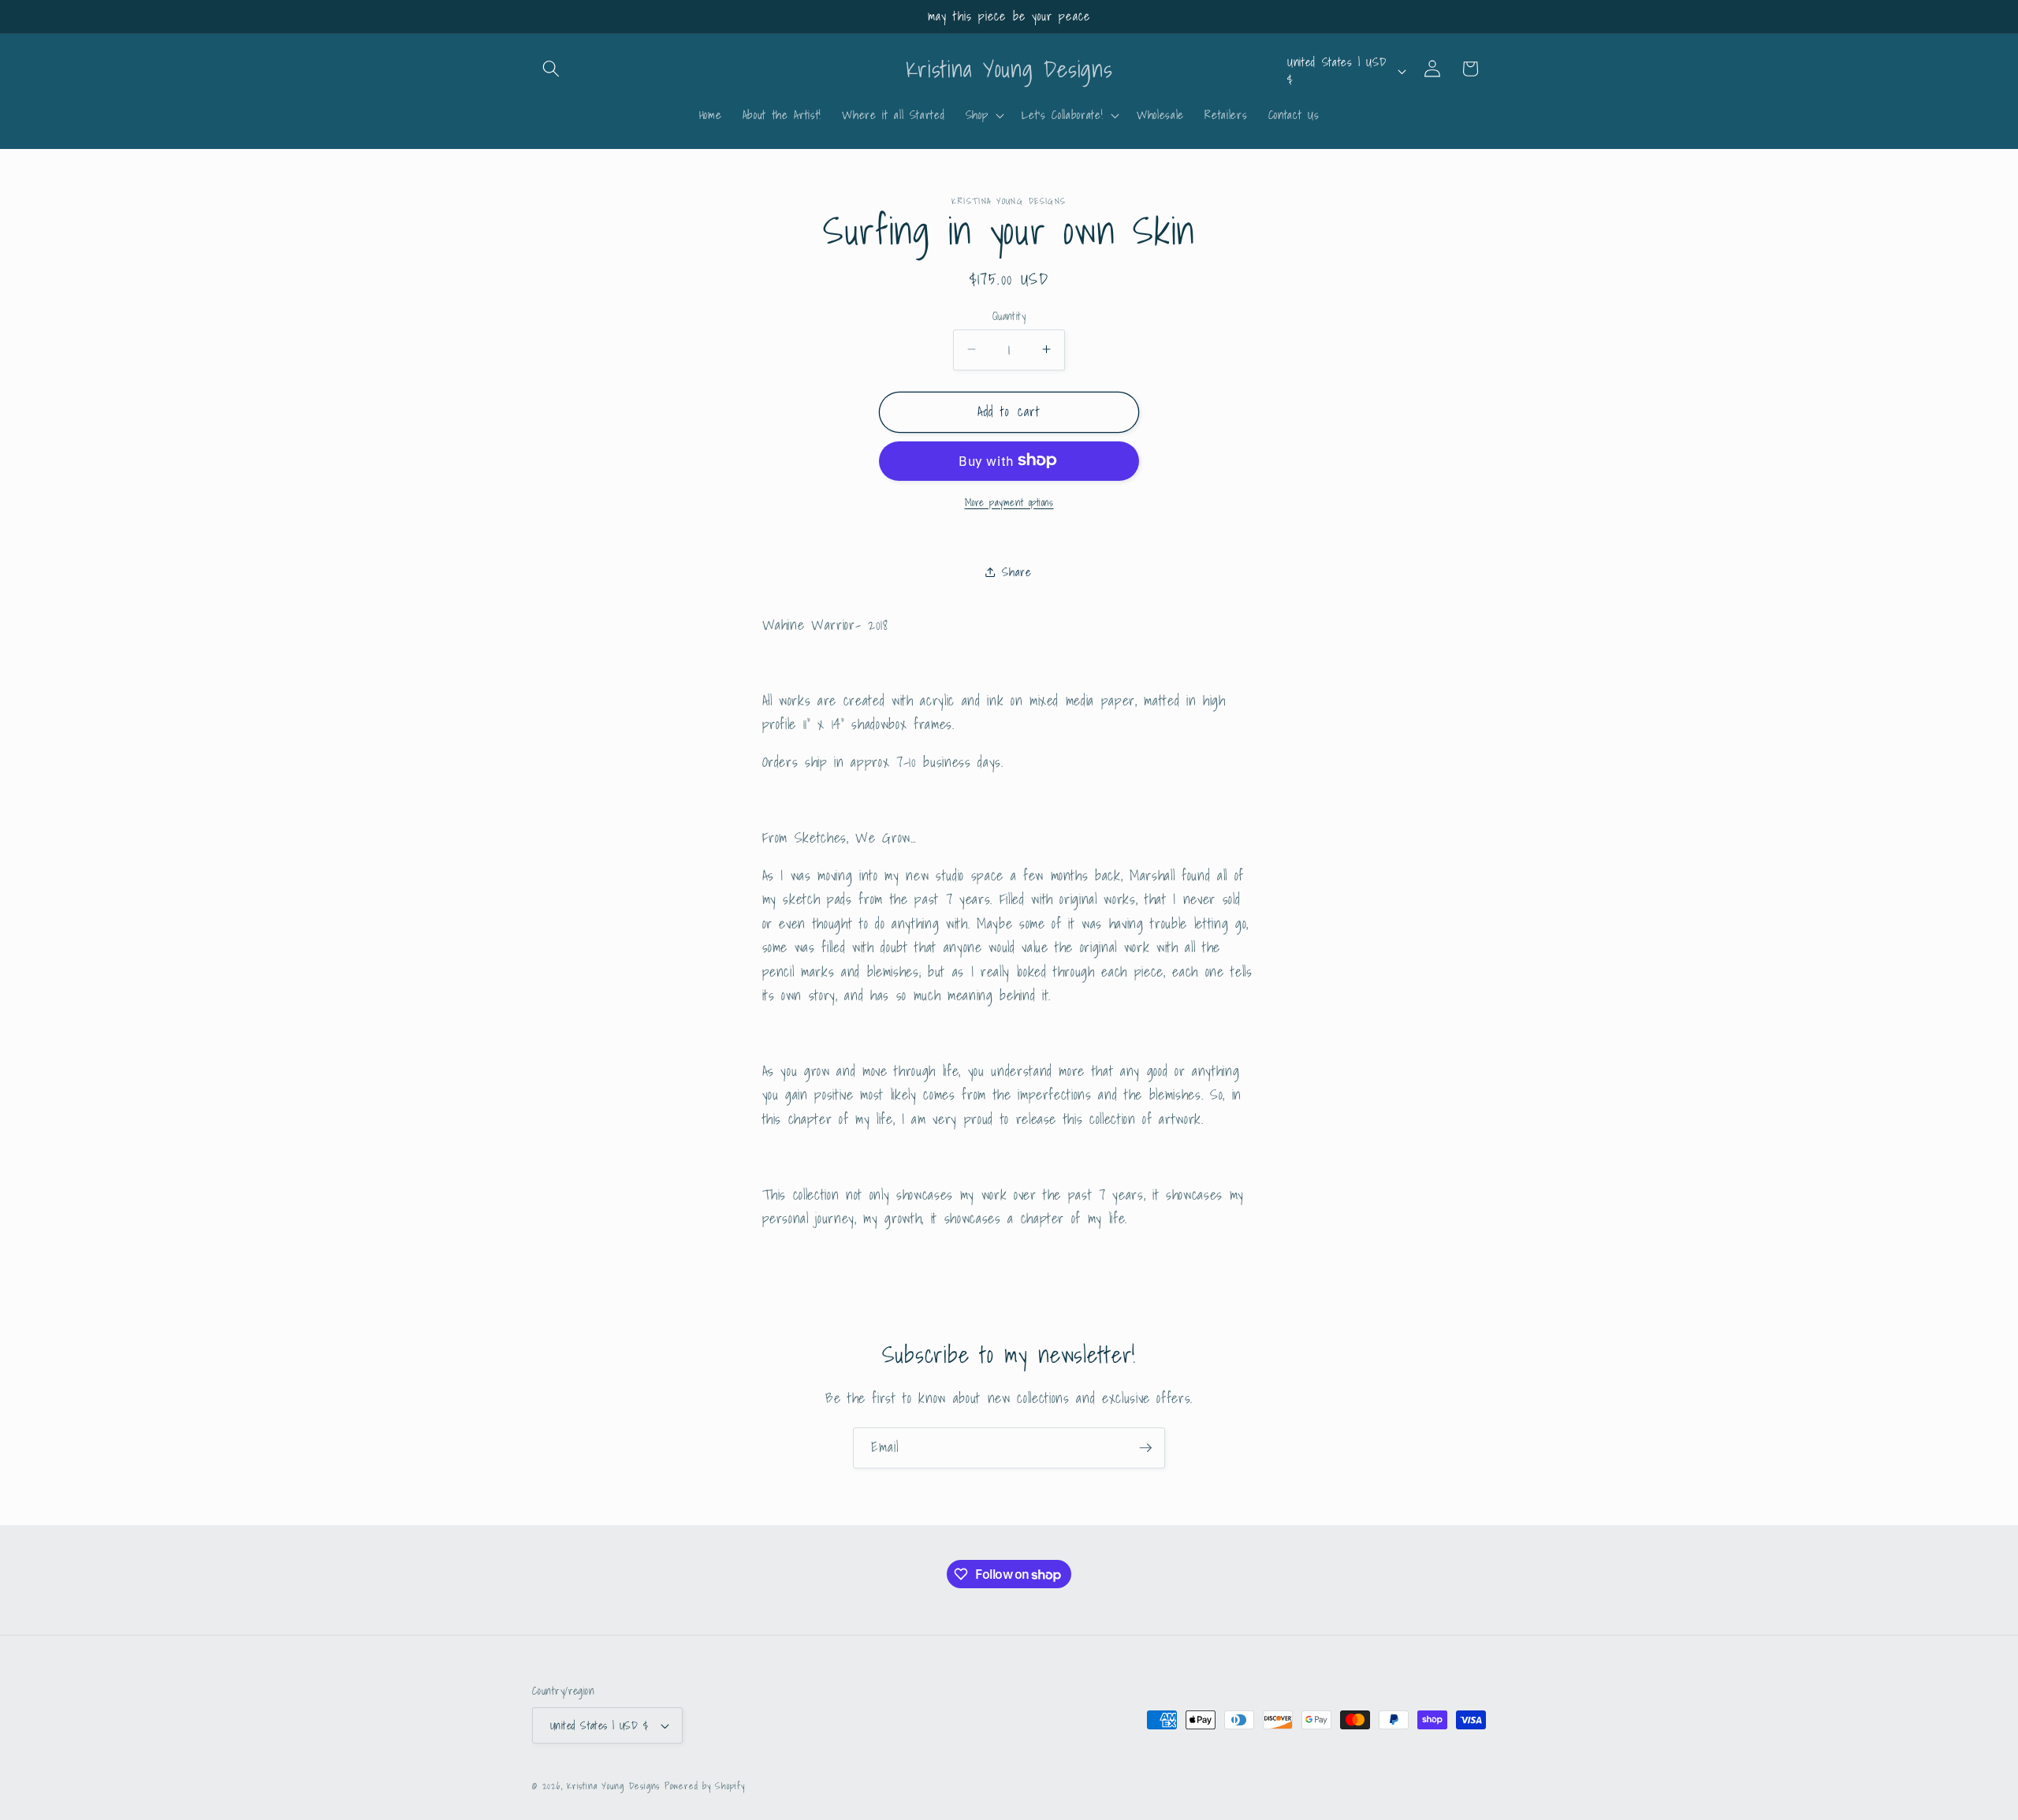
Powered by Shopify (705, 1786)
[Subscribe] (1145, 1448)
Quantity (1009, 316)
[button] (551, 69)
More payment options (1009, 502)
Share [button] (1016, 571)
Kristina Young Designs (616, 1786)
